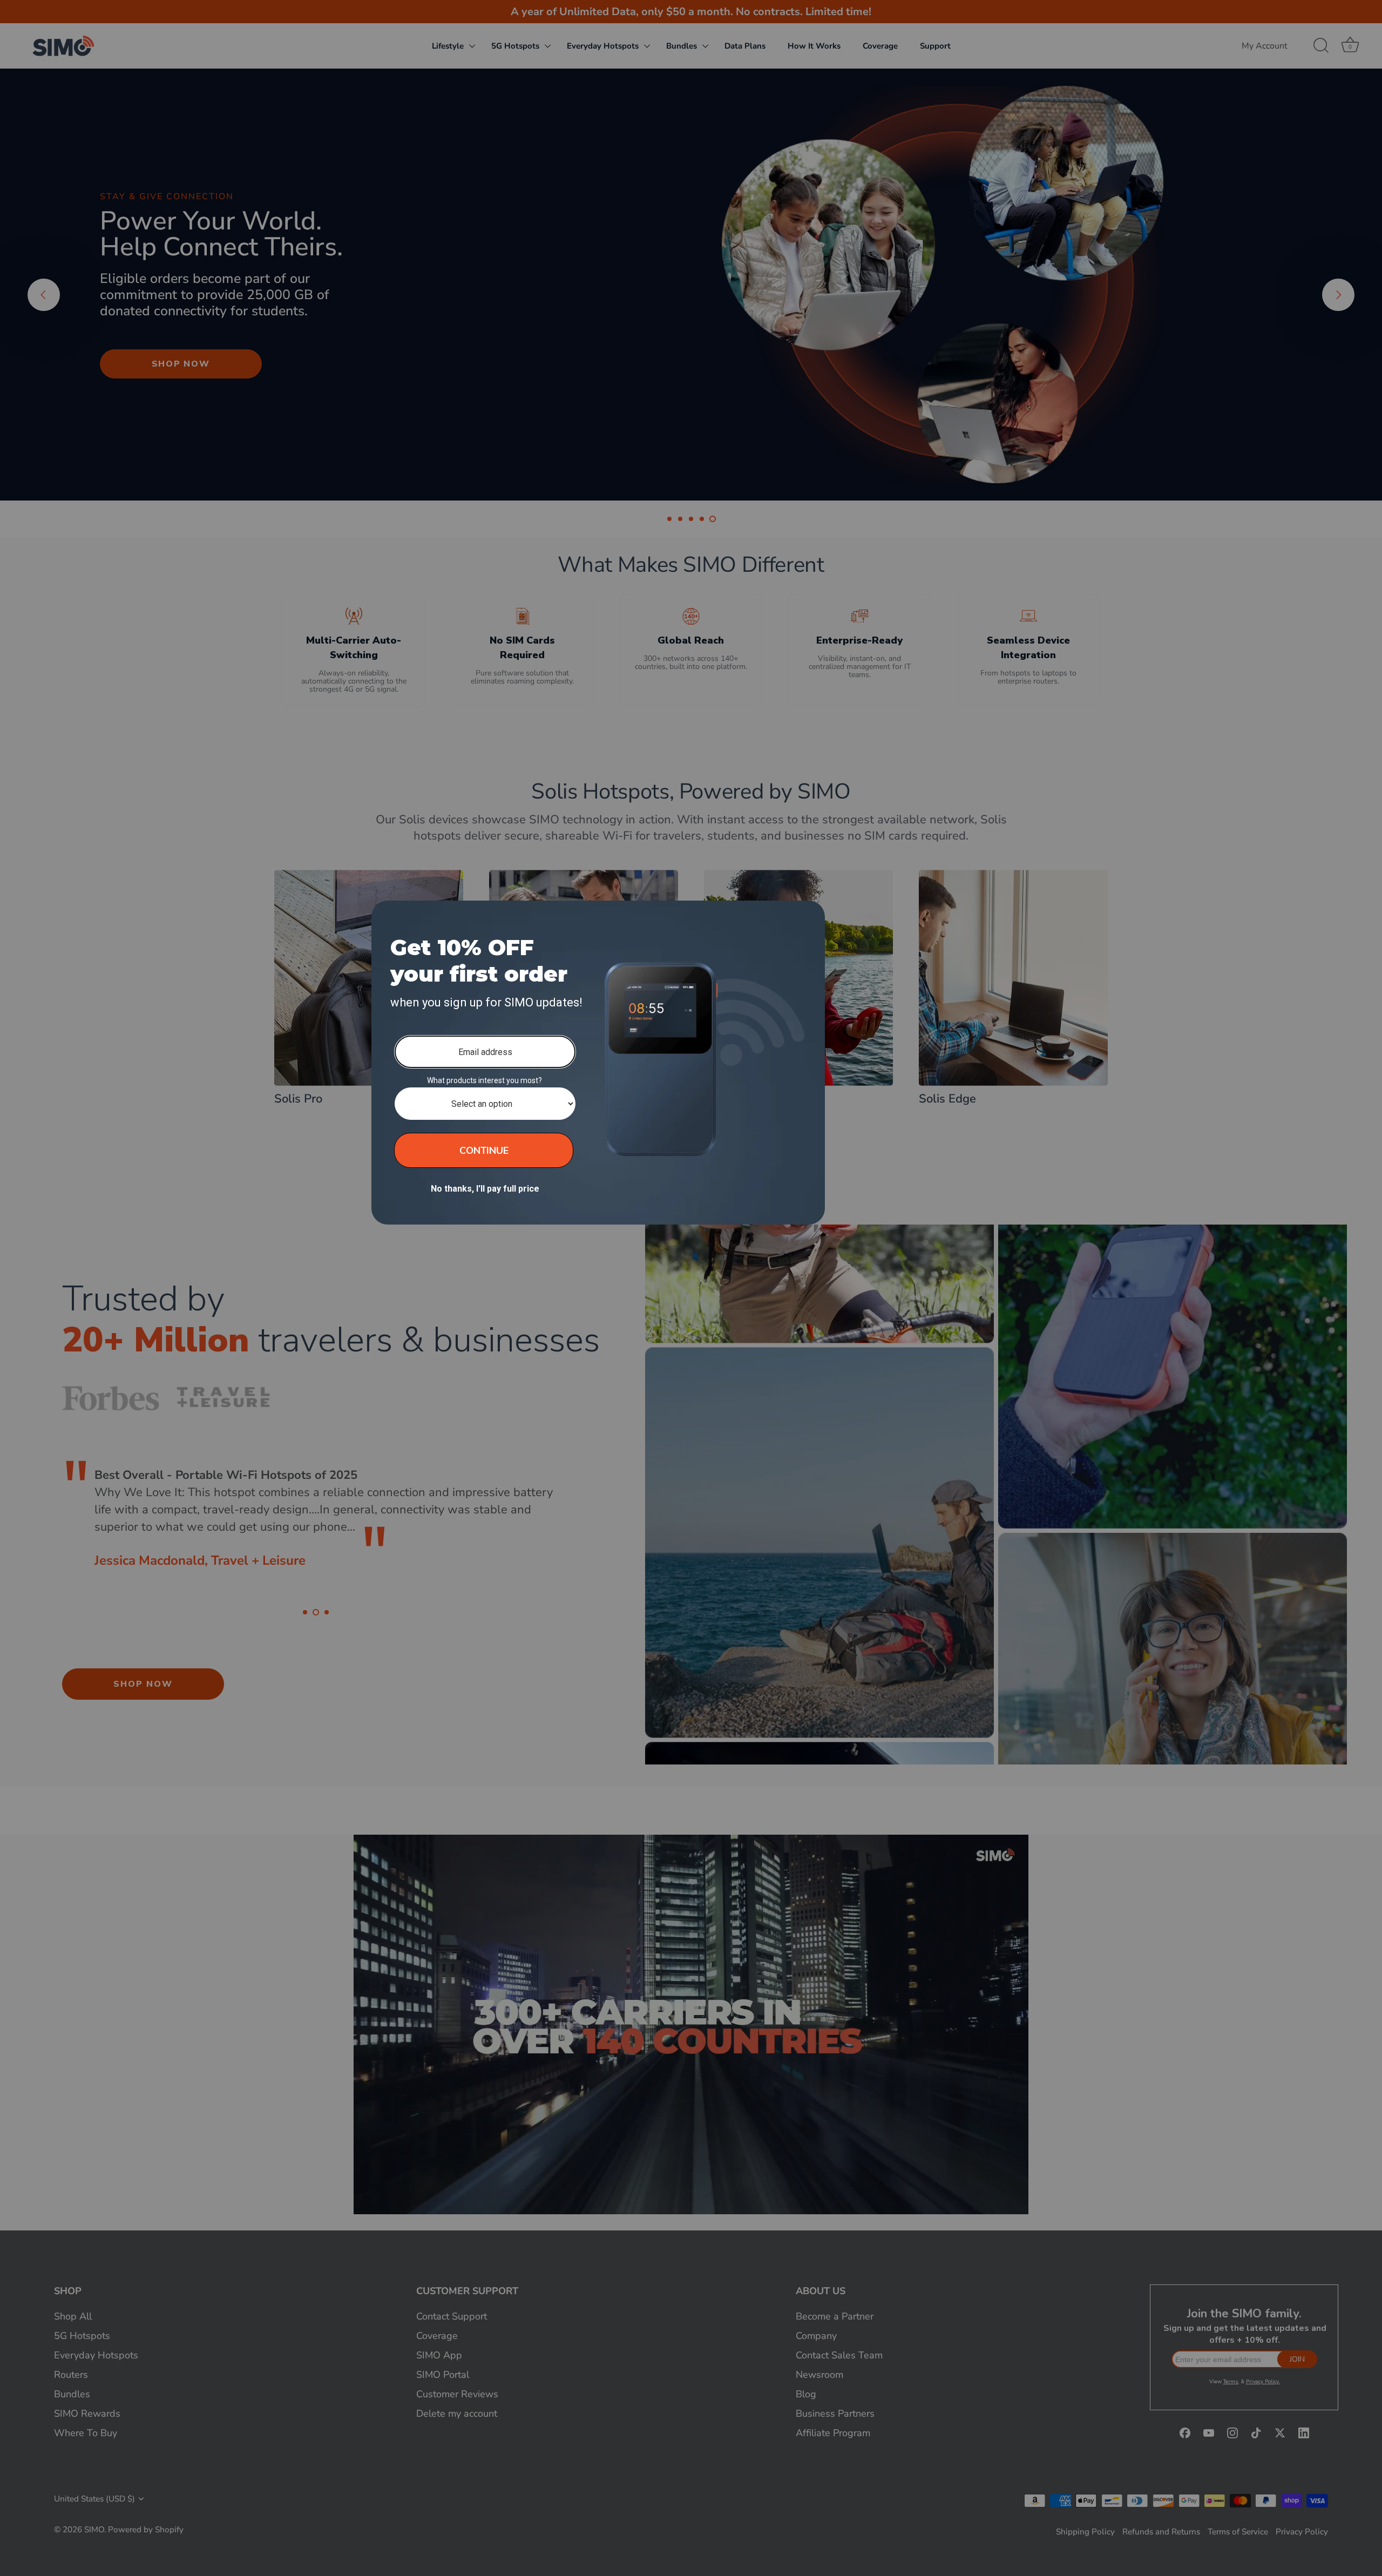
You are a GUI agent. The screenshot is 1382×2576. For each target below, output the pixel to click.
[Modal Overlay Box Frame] (598, 1063)
